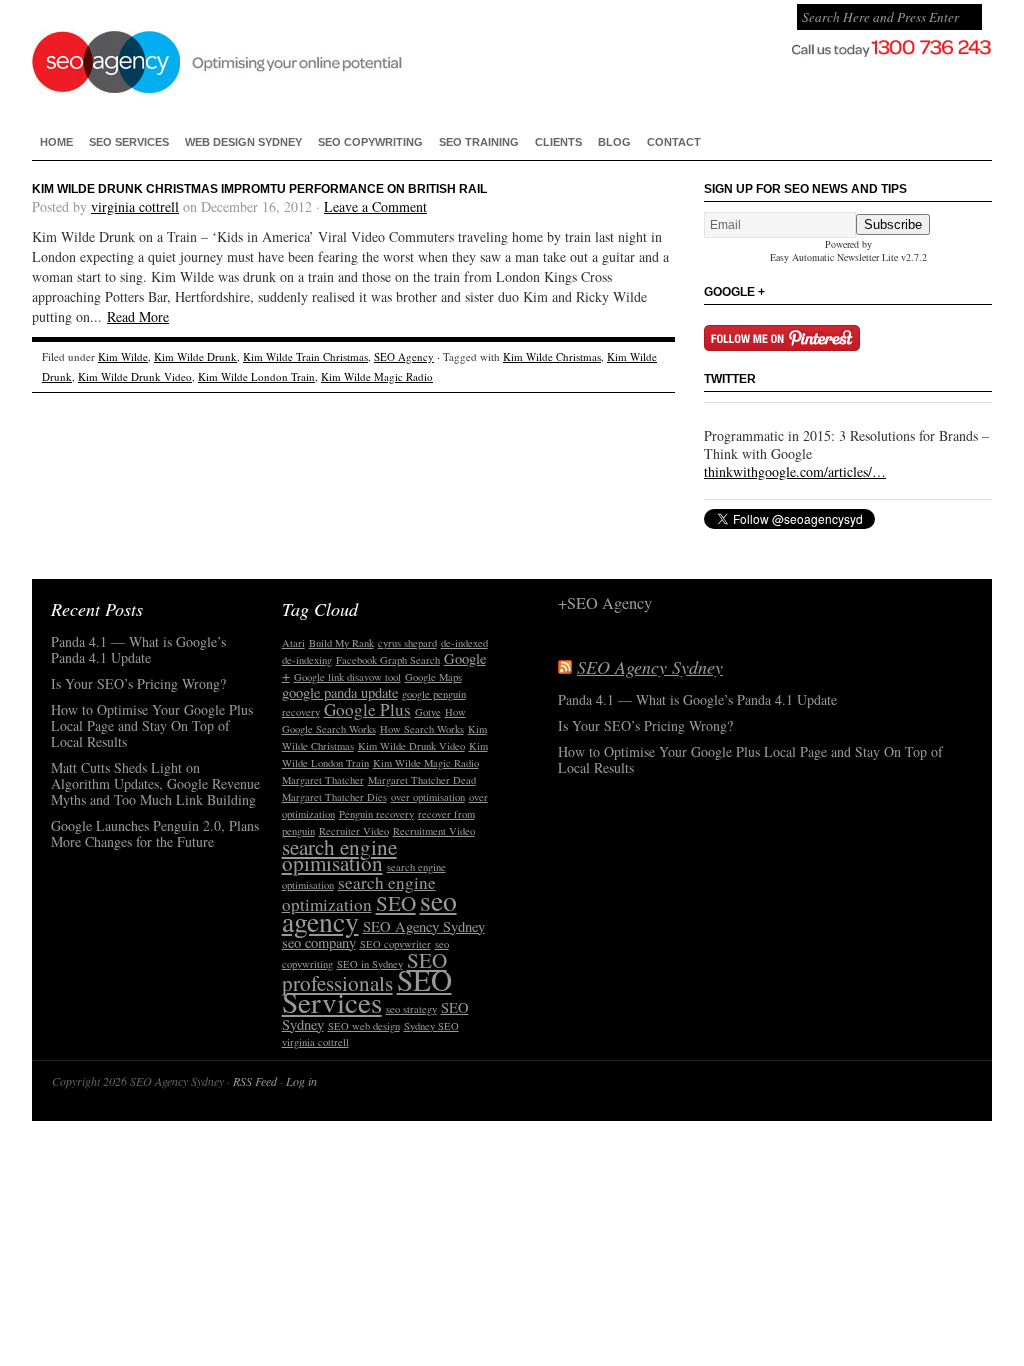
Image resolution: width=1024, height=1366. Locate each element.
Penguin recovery (376, 814)
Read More (138, 316)
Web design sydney (243, 142)
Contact (674, 142)
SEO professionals (364, 971)
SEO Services (129, 142)
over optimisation (428, 797)
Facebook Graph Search (388, 660)
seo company (319, 942)
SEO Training (479, 142)
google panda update (340, 692)
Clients (558, 142)
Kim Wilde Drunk (195, 356)
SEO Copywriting (370, 142)
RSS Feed (255, 1081)
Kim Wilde (123, 356)
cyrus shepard (407, 643)
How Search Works (422, 729)
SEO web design (364, 1026)
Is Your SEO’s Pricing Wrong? (138, 684)
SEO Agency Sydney (320, 60)
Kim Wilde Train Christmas (305, 356)
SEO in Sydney (370, 964)
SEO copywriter (395, 944)
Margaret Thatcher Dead (422, 780)
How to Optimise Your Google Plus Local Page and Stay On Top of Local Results (152, 726)
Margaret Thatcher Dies (334, 797)
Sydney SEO (431, 1026)
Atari (293, 643)
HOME (56, 142)
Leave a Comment (375, 206)
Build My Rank (341, 643)
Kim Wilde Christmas (552, 356)
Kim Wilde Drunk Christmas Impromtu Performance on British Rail (259, 189)
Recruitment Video (434, 831)
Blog (614, 142)
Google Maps (433, 677)
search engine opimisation (339, 855)
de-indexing (307, 660)
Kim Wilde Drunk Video (135, 376)
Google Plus (367, 709)
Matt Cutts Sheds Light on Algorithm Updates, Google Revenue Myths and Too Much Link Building (155, 784)
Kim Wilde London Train (256, 376)
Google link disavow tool (347, 677)
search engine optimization (359, 893)
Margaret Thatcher (323, 780)
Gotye (428, 712)
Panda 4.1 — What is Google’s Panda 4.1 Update (138, 650)
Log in (301, 1081)
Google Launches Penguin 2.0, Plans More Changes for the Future (155, 834)
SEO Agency (404, 356)
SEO (396, 903)
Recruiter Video (354, 831)
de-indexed (464, 643)
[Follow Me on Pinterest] (782, 345)
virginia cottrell (135, 206)
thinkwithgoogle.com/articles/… (795, 471)
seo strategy (411, 1009)
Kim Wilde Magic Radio (377, 376)
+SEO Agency (605, 604)
